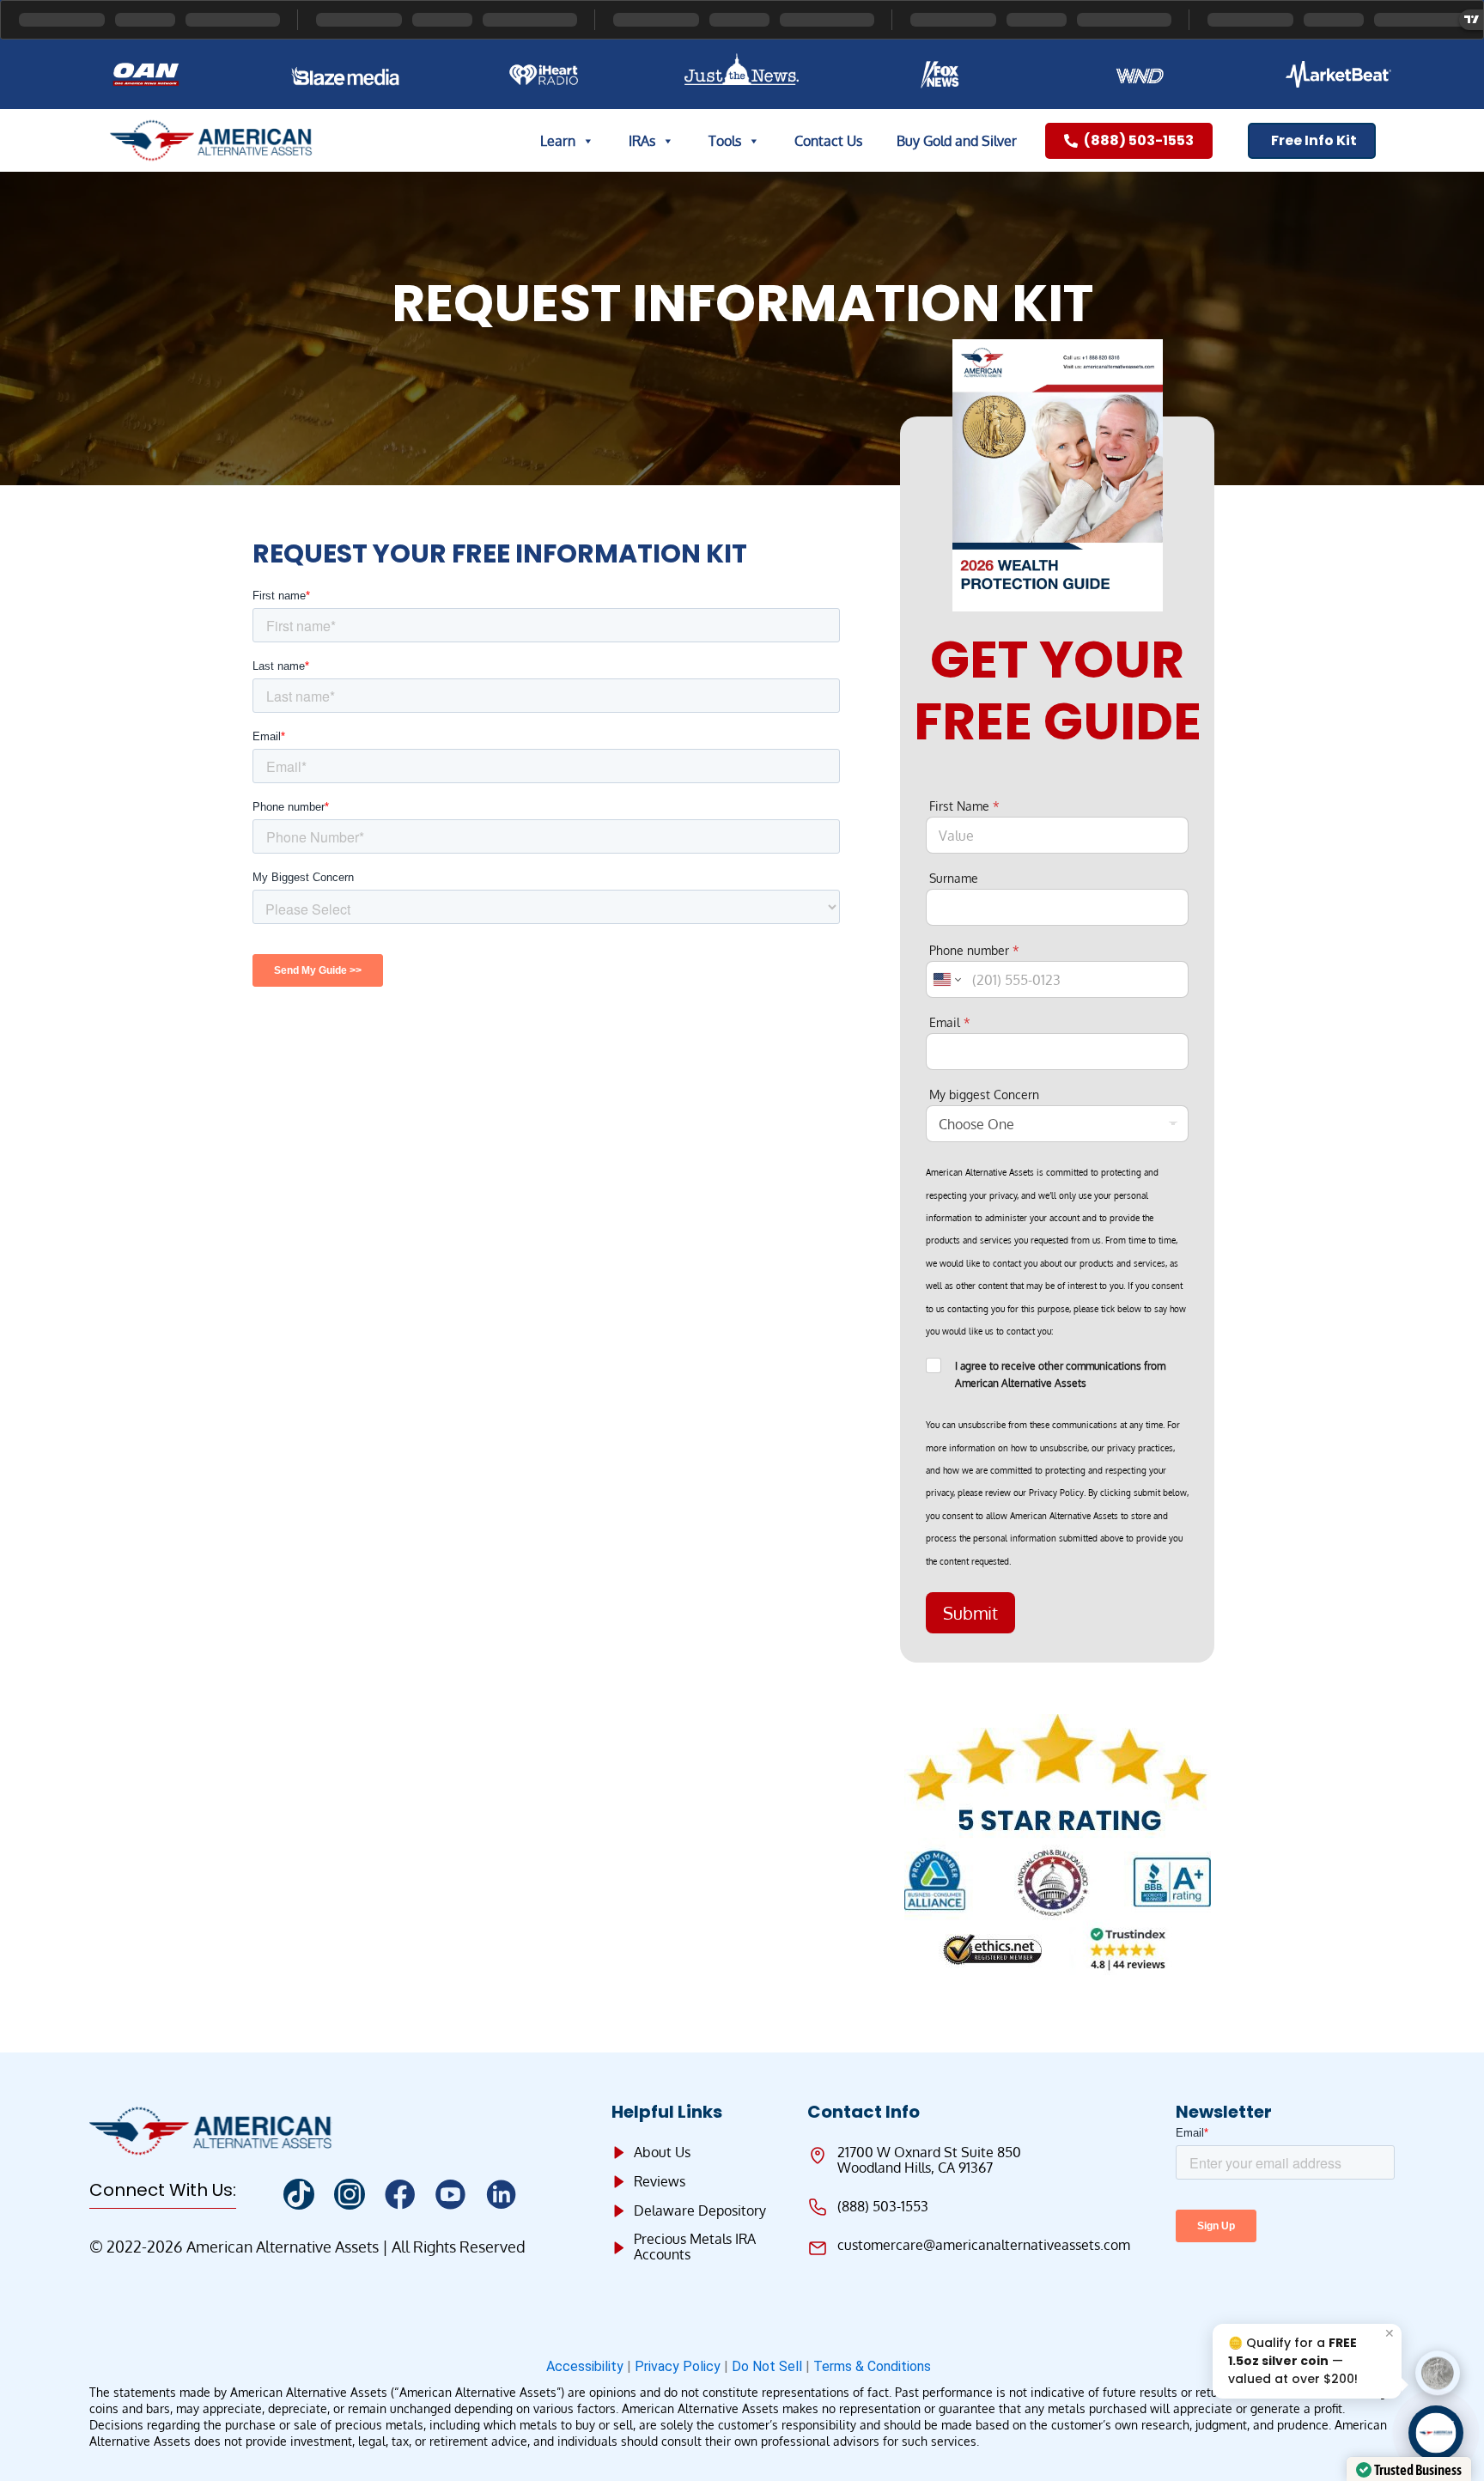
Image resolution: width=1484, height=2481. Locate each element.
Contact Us (828, 141)
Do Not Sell (767, 2366)
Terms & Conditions (876, 2366)
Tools (725, 141)
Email (950, 1022)
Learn (558, 141)
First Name (964, 806)
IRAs (642, 141)
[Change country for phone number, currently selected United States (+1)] (946, 979)
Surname (954, 878)
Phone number (974, 950)
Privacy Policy (678, 2366)
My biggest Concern (984, 1095)
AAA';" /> (1436, 2433)
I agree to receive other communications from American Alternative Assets (1060, 1374)
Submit (970, 1613)
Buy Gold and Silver (957, 141)
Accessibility (585, 2366)
